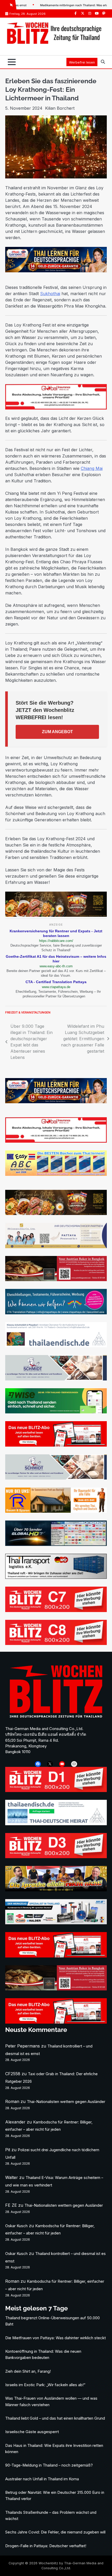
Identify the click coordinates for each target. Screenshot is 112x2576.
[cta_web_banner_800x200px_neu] (56, 1313)
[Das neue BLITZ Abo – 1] (56, 1445)
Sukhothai (50, 294)
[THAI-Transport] (56, 1577)
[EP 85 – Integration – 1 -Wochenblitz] (56, 1890)
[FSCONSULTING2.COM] (56, 1247)
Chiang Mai (92, 468)
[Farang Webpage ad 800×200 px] (56, 1280)
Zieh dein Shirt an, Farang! (28, 2371)
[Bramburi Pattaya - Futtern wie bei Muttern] (56, 915)
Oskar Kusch (16, 2226)
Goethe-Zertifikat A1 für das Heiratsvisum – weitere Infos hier (56, 959)
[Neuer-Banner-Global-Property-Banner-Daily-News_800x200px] (56, 408)
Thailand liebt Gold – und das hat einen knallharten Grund (55, 2418)
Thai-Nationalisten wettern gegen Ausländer (66, 2102)
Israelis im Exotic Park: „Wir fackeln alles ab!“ (45, 2385)
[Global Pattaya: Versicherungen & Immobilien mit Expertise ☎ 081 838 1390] (55, 1141)
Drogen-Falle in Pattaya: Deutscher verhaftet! (46, 2546)
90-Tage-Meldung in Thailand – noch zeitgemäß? (49, 2465)
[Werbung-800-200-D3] (56, 1857)
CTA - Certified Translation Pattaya (56, 982)
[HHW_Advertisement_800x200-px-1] (56, 1923)
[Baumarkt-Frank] (56, 1511)
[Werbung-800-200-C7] (56, 1610)
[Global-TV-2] (56, 1544)
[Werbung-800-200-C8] (56, 1643)
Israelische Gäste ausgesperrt (32, 2432)
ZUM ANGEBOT (57, 732)
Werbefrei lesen (82, 62)
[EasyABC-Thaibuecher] (56, 1174)
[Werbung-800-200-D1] (56, 1790)
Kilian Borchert (60, 108)
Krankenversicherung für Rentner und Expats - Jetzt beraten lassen (56, 933)
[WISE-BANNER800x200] (56, 1412)
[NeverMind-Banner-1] (56, 1379)
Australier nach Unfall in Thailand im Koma (42, 2479)
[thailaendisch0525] (56, 1346)
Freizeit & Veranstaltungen (28, 1012)
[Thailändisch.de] (56, 1824)
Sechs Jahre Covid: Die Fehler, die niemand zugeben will (55, 2532)
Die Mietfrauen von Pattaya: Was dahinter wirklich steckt (55, 2338)
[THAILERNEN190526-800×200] (56, 271)
